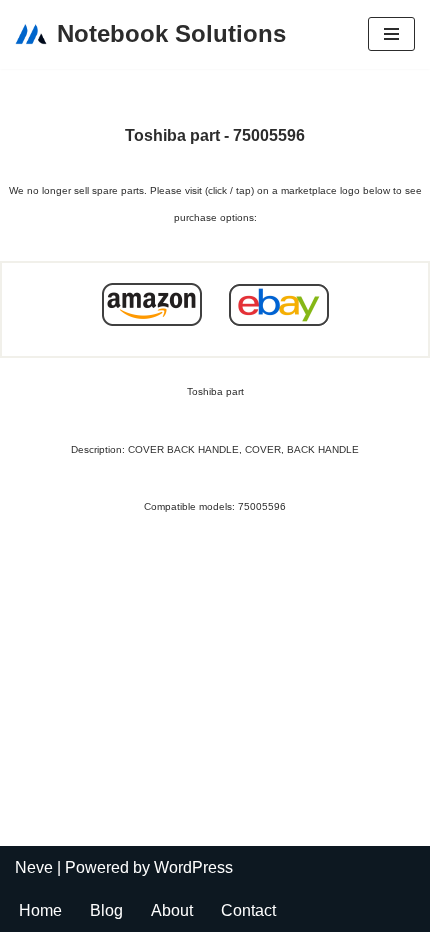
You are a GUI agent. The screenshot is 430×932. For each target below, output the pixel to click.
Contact (248, 910)
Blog (106, 910)
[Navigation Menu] (391, 34)
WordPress (193, 867)
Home (40, 910)
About (172, 910)
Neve (34, 867)
